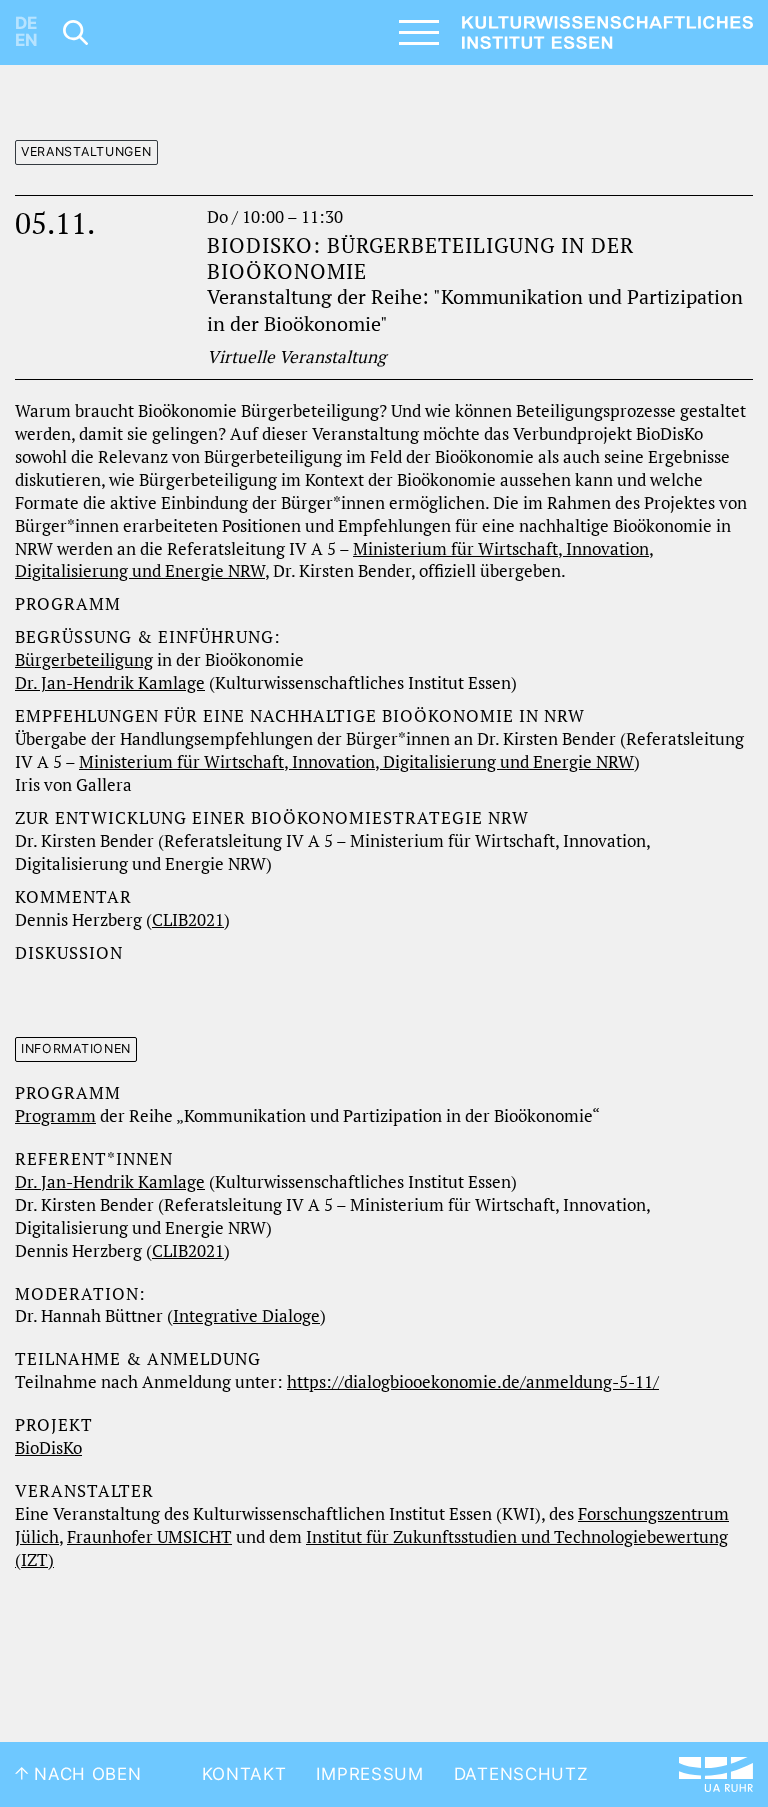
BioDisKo (48, 1448)
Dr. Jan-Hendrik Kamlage (110, 683)
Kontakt (244, 1774)
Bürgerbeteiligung (84, 660)
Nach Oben (85, 1774)
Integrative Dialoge (246, 1316)
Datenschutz (521, 1774)
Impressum (369, 1774)
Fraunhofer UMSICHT (149, 1537)
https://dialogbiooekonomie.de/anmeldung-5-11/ (473, 1382)
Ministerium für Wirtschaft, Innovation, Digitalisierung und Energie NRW (356, 762)
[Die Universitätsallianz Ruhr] (716, 1774)
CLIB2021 (188, 920)
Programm (55, 1116)
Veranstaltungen (86, 151)
